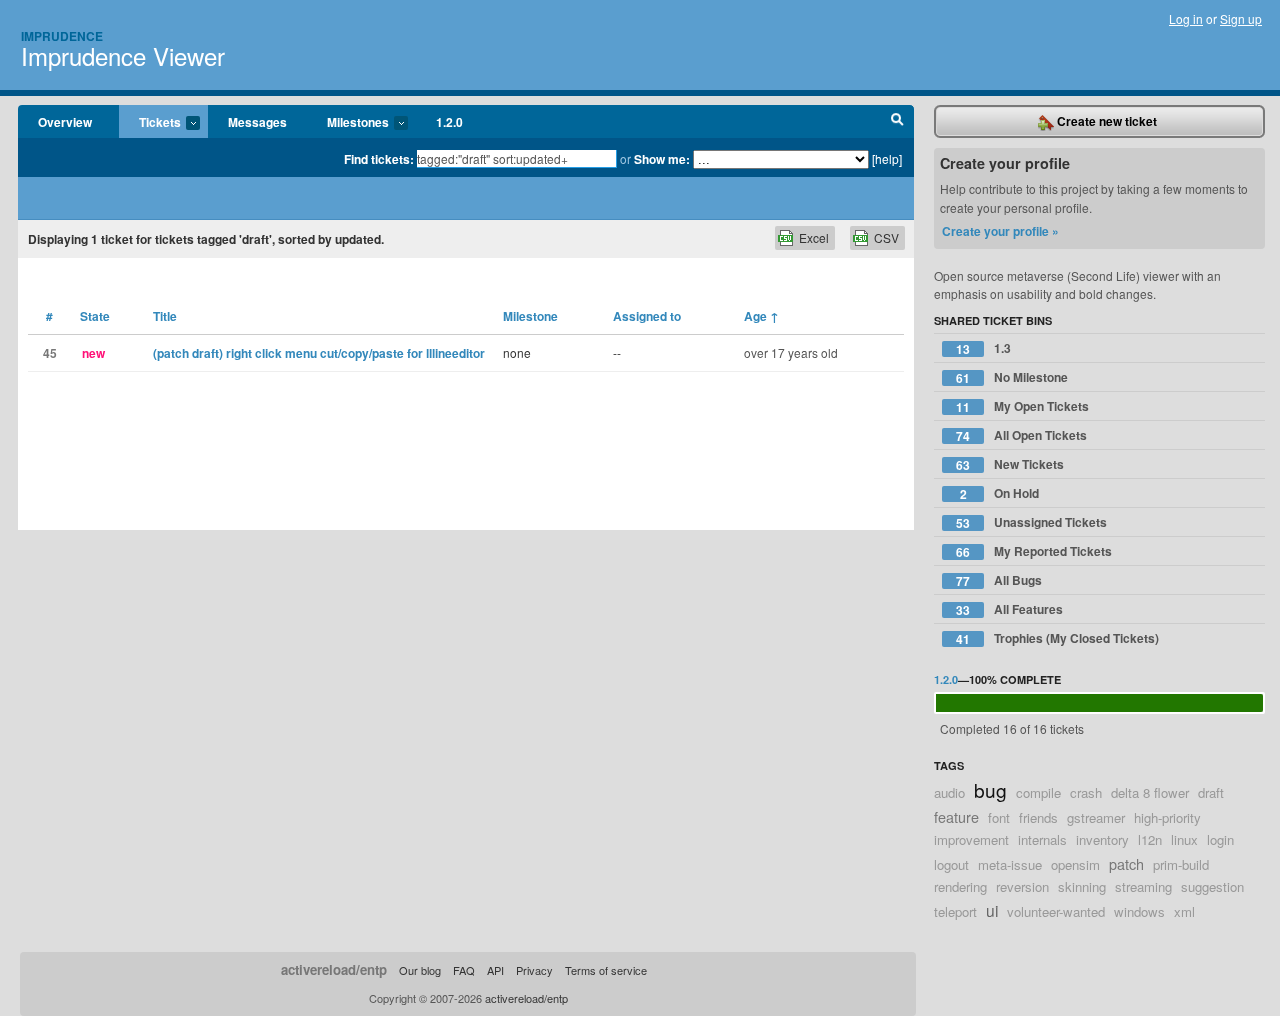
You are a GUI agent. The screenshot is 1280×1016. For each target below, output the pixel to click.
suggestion (1212, 886)
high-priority (1167, 817)
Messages (257, 122)
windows (1139, 911)
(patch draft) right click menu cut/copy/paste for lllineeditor (319, 353)
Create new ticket (1105, 121)
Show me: (662, 159)
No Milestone (1012, 377)
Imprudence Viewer (123, 55)
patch (1126, 863)
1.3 (983, 348)
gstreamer (1096, 817)
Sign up (1241, 18)
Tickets (150, 123)
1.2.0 (449, 122)
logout (951, 864)
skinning (1082, 886)
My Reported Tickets (1034, 551)
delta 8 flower (1150, 792)
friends (1038, 817)
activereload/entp (334, 969)
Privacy (534, 970)
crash (1086, 792)
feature (956, 816)
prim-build (1181, 864)
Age (761, 316)
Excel (814, 237)
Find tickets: (379, 159)
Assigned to (647, 316)
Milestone (530, 316)
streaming (1143, 886)
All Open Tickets (1021, 435)
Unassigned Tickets (1031, 522)
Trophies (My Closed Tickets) (1057, 638)
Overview (65, 122)
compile (1038, 792)
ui (992, 910)
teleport (955, 911)
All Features (1009, 609)
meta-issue (1010, 864)
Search (897, 122)
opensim (1075, 864)
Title (165, 316)
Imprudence (62, 36)
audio (949, 792)
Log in (1186, 18)
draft (1211, 792)
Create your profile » (1000, 231)
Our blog (420, 970)
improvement (971, 839)
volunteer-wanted (1056, 911)
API (495, 970)
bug (990, 789)
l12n (1150, 839)
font (999, 817)
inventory (1102, 839)
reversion (1022, 886)
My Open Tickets (1022, 406)
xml (1184, 911)
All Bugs (999, 580)
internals (1042, 839)
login (1220, 839)
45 (50, 353)
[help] (887, 158)
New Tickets (1010, 464)
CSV (886, 237)
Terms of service (606, 970)
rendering (960, 886)
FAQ (464, 970)
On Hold (1000, 493)
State (95, 316)
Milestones (348, 123)
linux (1184, 839)
